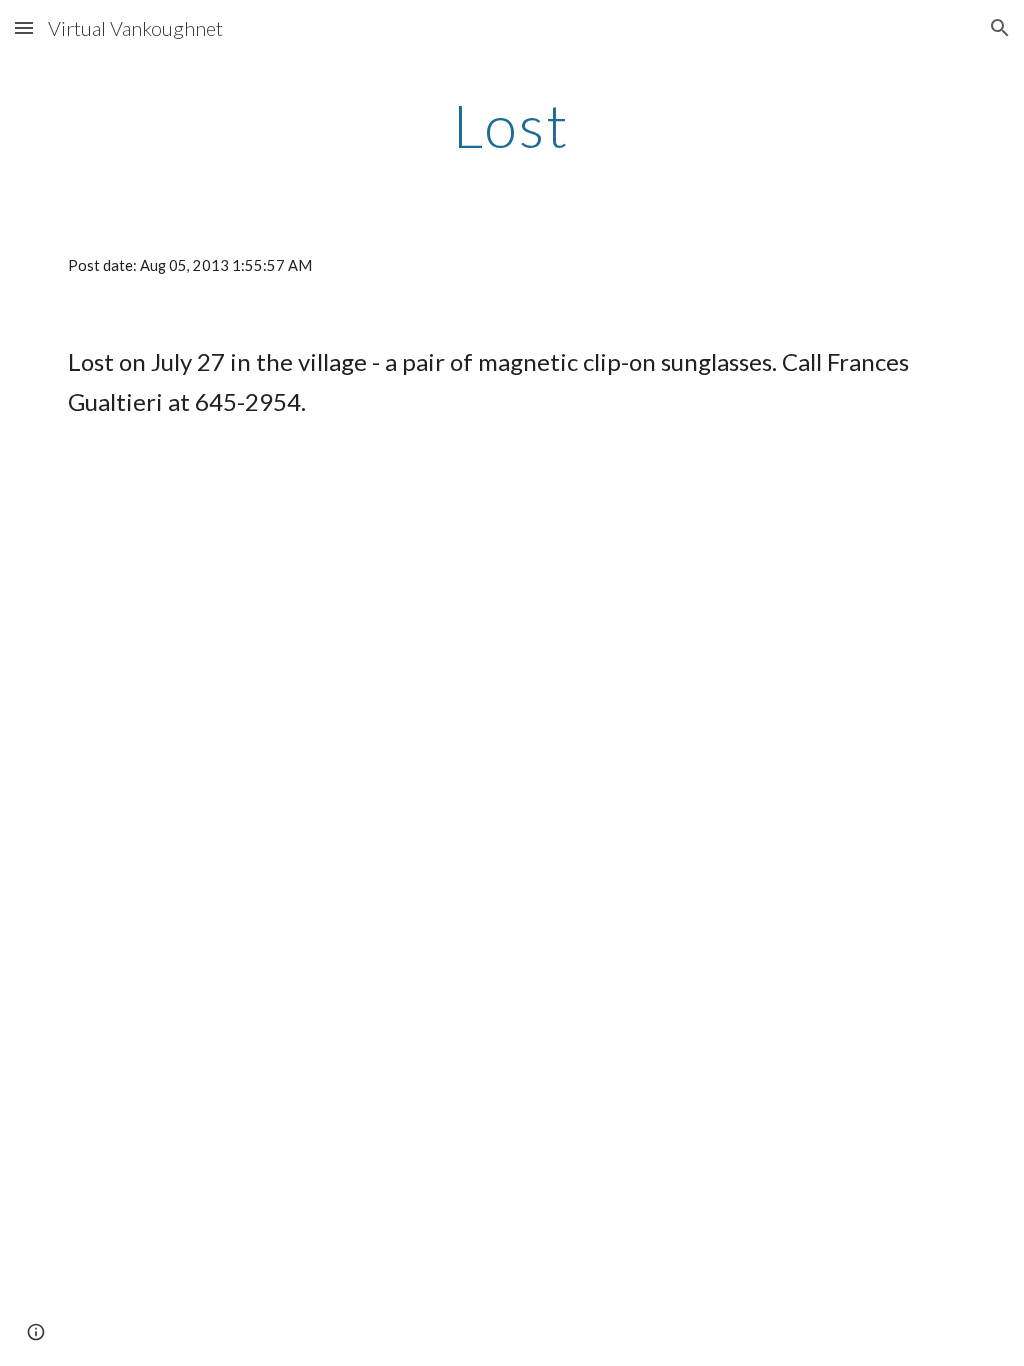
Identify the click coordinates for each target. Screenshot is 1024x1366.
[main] (511, 125)
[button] (24, 27)
